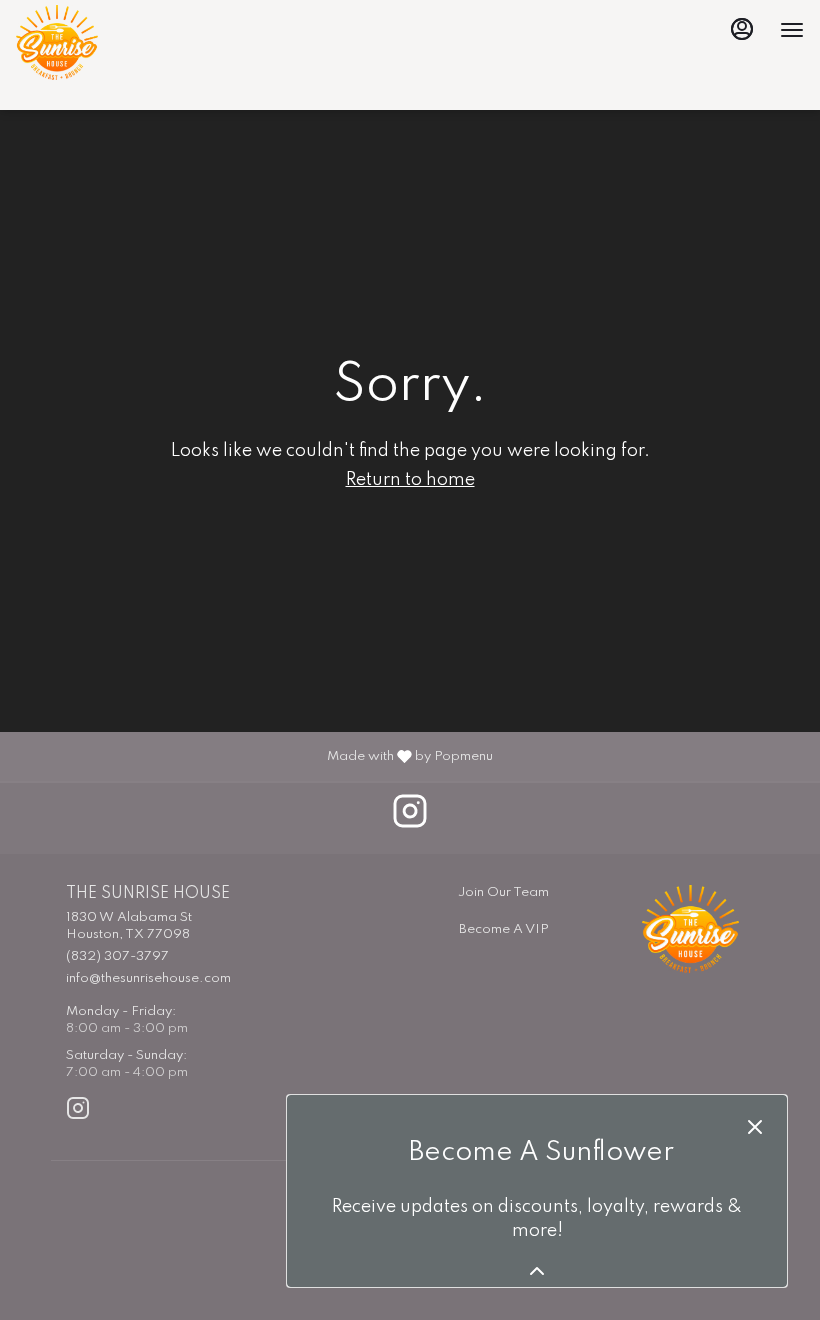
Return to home (410, 480)
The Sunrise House (690, 929)
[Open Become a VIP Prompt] (537, 1271)
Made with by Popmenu (254, 755)
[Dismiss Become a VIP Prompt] (755, 1127)
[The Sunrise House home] (106, 42)
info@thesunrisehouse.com (148, 978)
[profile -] (742, 29)
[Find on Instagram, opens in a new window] (410, 818)
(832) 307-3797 (117, 956)
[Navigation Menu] (792, 30)
